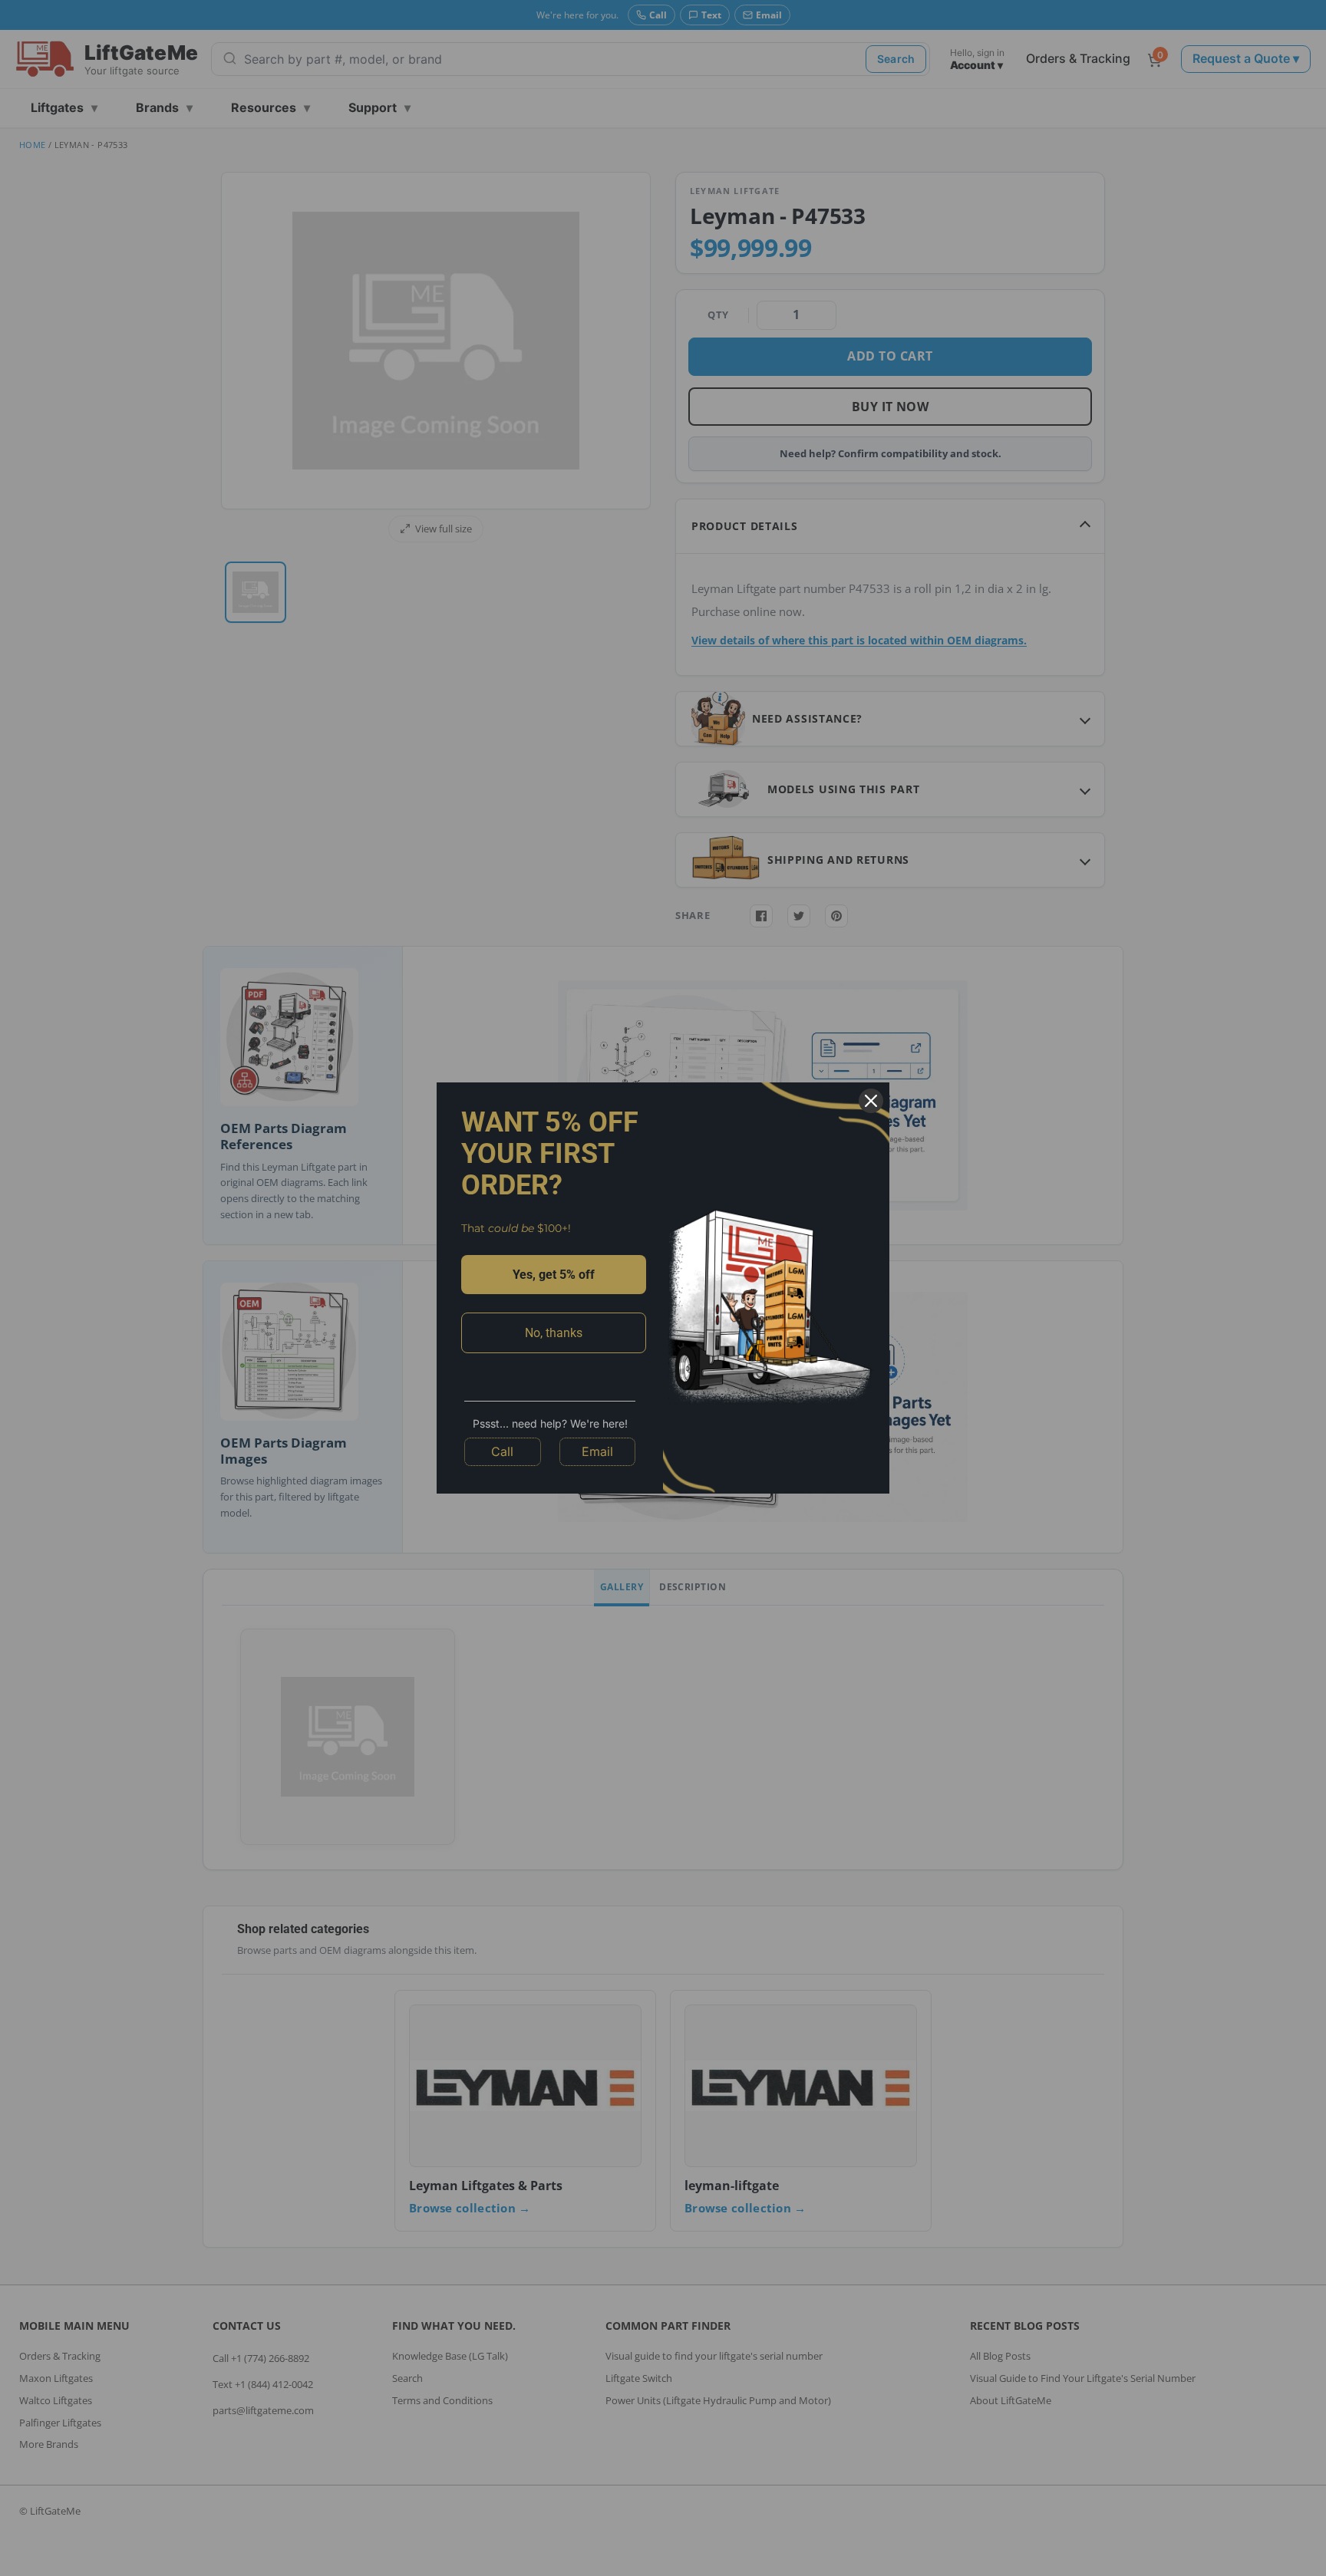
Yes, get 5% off (554, 1275)
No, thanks (554, 1333)
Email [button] (597, 1451)
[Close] (871, 1101)
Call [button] (502, 1451)
